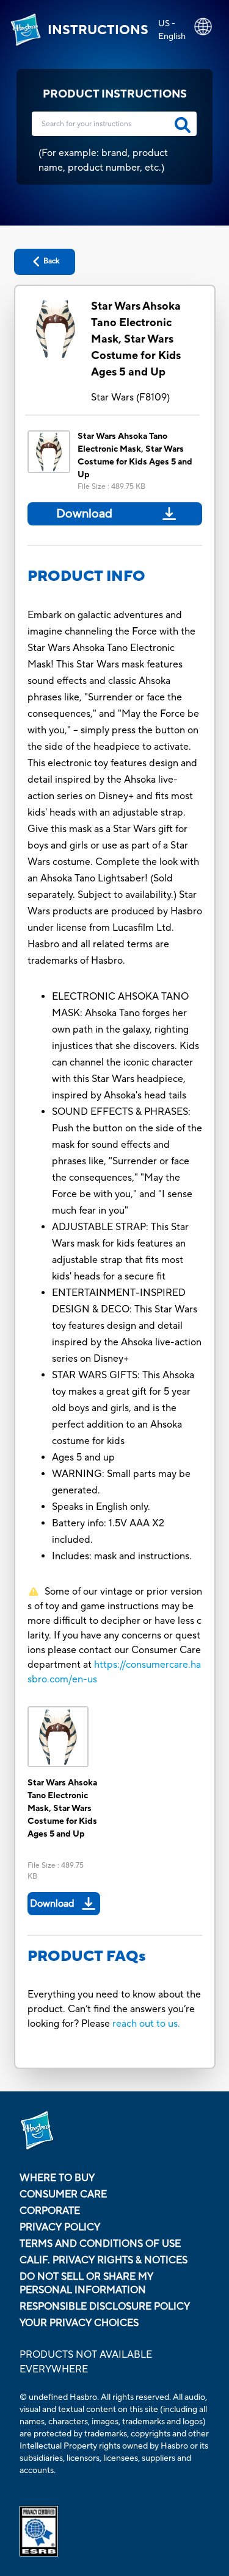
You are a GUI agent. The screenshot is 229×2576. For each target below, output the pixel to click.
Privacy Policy (60, 2227)
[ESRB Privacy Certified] (114, 2531)
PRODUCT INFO (86, 576)
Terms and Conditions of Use (100, 2244)
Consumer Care (63, 2194)
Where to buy (57, 2178)
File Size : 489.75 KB (111, 487)
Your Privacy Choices (79, 2323)
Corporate (50, 2211)
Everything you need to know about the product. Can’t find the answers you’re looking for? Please (114, 2009)
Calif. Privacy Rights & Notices (104, 2260)
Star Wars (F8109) (130, 397)
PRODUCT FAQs (87, 1956)
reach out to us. (146, 2024)
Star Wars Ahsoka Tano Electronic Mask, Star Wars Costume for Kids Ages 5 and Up (136, 339)
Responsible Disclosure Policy (105, 2307)
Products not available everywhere (86, 2362)
